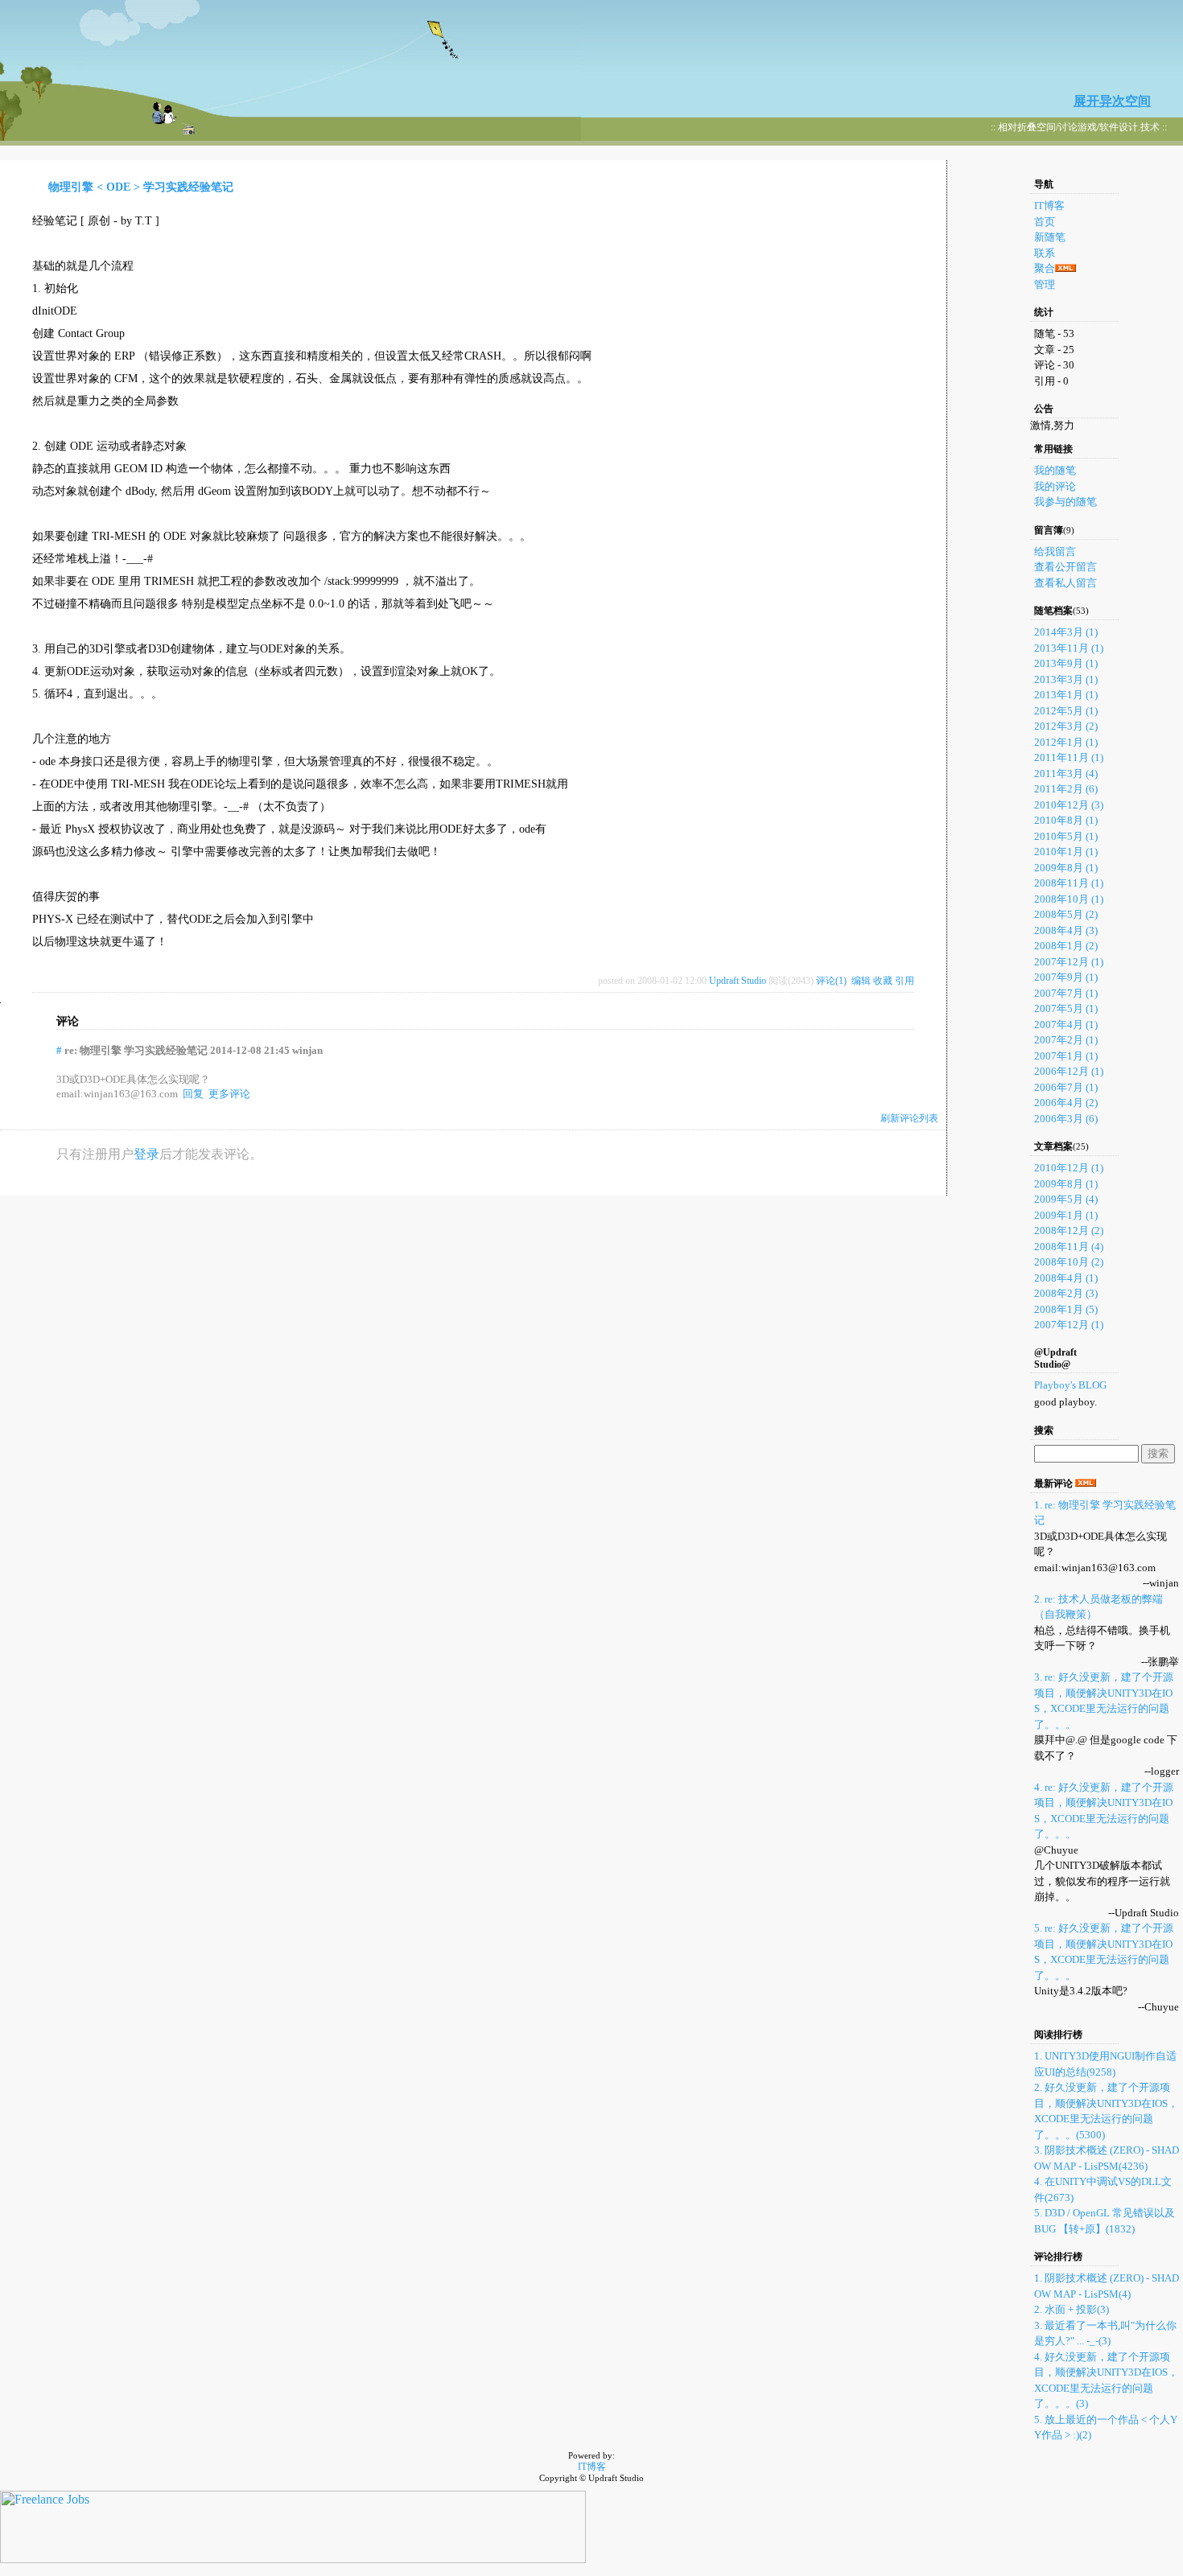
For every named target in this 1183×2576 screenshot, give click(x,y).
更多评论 (229, 1094)
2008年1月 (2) (1066, 946)
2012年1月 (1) (1066, 742)
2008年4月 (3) (1066, 930)
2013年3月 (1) (1066, 679)
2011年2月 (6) (1066, 789)
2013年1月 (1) (1066, 695)
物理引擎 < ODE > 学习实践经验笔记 (141, 187)
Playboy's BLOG (1070, 1385)
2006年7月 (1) (1066, 1087)
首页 (1045, 222)
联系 (1045, 253)
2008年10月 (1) (1069, 899)
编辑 (861, 981)
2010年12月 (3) (1069, 805)
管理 (1045, 284)
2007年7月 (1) (1066, 993)
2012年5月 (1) (1066, 711)
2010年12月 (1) (1069, 1168)
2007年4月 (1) (1066, 1025)
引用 (905, 981)
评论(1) (831, 981)
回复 (193, 1094)
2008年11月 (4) (1069, 1247)
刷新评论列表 (909, 1118)
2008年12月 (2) (1069, 1230)
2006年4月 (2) (1066, 1103)
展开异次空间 (1112, 101)
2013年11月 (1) (1069, 648)
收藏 (883, 981)
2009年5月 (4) (1066, 1199)
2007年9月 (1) (1066, 977)
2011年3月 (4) (1066, 774)
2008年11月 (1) (1069, 883)
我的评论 (1055, 486)
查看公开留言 (1066, 567)
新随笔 (1050, 237)
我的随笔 (1055, 470)
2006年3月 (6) (1066, 1119)
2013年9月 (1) (1066, 663)
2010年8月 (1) (1066, 820)
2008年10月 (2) (1069, 1262)
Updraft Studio (738, 981)
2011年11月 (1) (1069, 757)
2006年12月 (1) (1069, 1071)
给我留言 (1055, 551)
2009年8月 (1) (1066, 868)
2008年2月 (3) (1066, 1293)
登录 (146, 1154)
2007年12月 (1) (1069, 962)
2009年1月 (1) (1066, 1215)
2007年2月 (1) (1066, 1040)
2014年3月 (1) (1066, 632)
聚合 (1045, 268)
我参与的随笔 (1066, 502)
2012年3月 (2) (1066, 726)
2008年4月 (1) (1066, 1278)
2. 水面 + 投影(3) (1072, 2309)
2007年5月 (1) (1066, 1008)
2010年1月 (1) (1066, 852)
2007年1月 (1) (1066, 1056)
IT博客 (1049, 206)
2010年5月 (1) (1066, 836)
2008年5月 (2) (1066, 914)
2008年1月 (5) (1066, 1309)
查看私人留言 (1066, 583)
